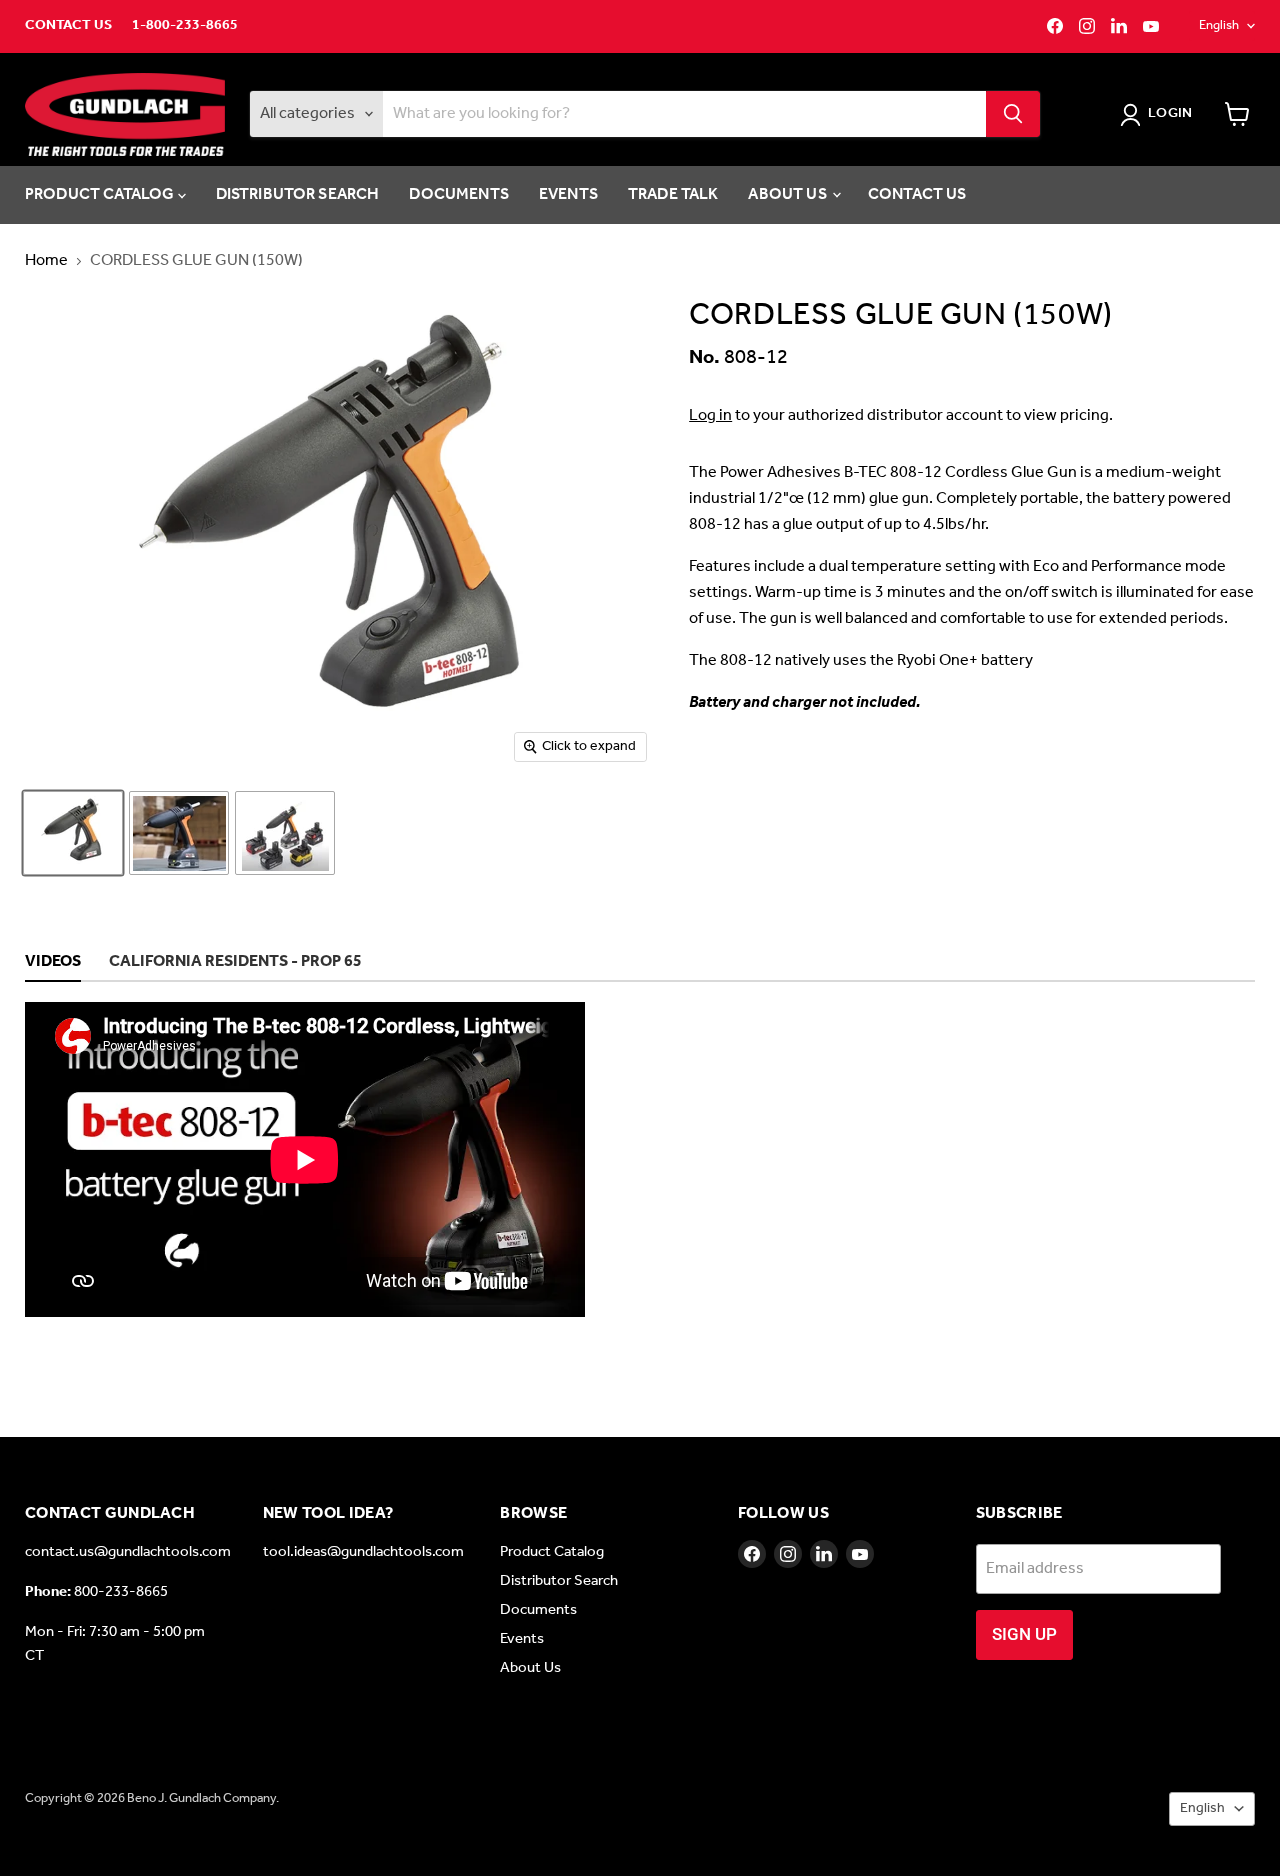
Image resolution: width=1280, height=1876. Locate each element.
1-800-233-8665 (185, 26)
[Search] (1013, 114)
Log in (710, 415)
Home (46, 261)
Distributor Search (298, 194)
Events (568, 194)
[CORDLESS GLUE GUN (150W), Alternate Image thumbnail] (179, 833)
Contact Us (68, 26)
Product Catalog (101, 194)
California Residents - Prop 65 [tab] (235, 963)
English (1219, 25)
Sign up (1024, 1634)
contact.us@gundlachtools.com (128, 1552)
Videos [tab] (53, 963)
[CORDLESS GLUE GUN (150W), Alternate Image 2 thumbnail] (285, 833)
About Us (788, 194)
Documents (458, 194)
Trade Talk (673, 194)
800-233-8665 (121, 1592)
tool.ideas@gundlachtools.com (363, 1552)
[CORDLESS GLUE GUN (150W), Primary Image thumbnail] (73, 833)
